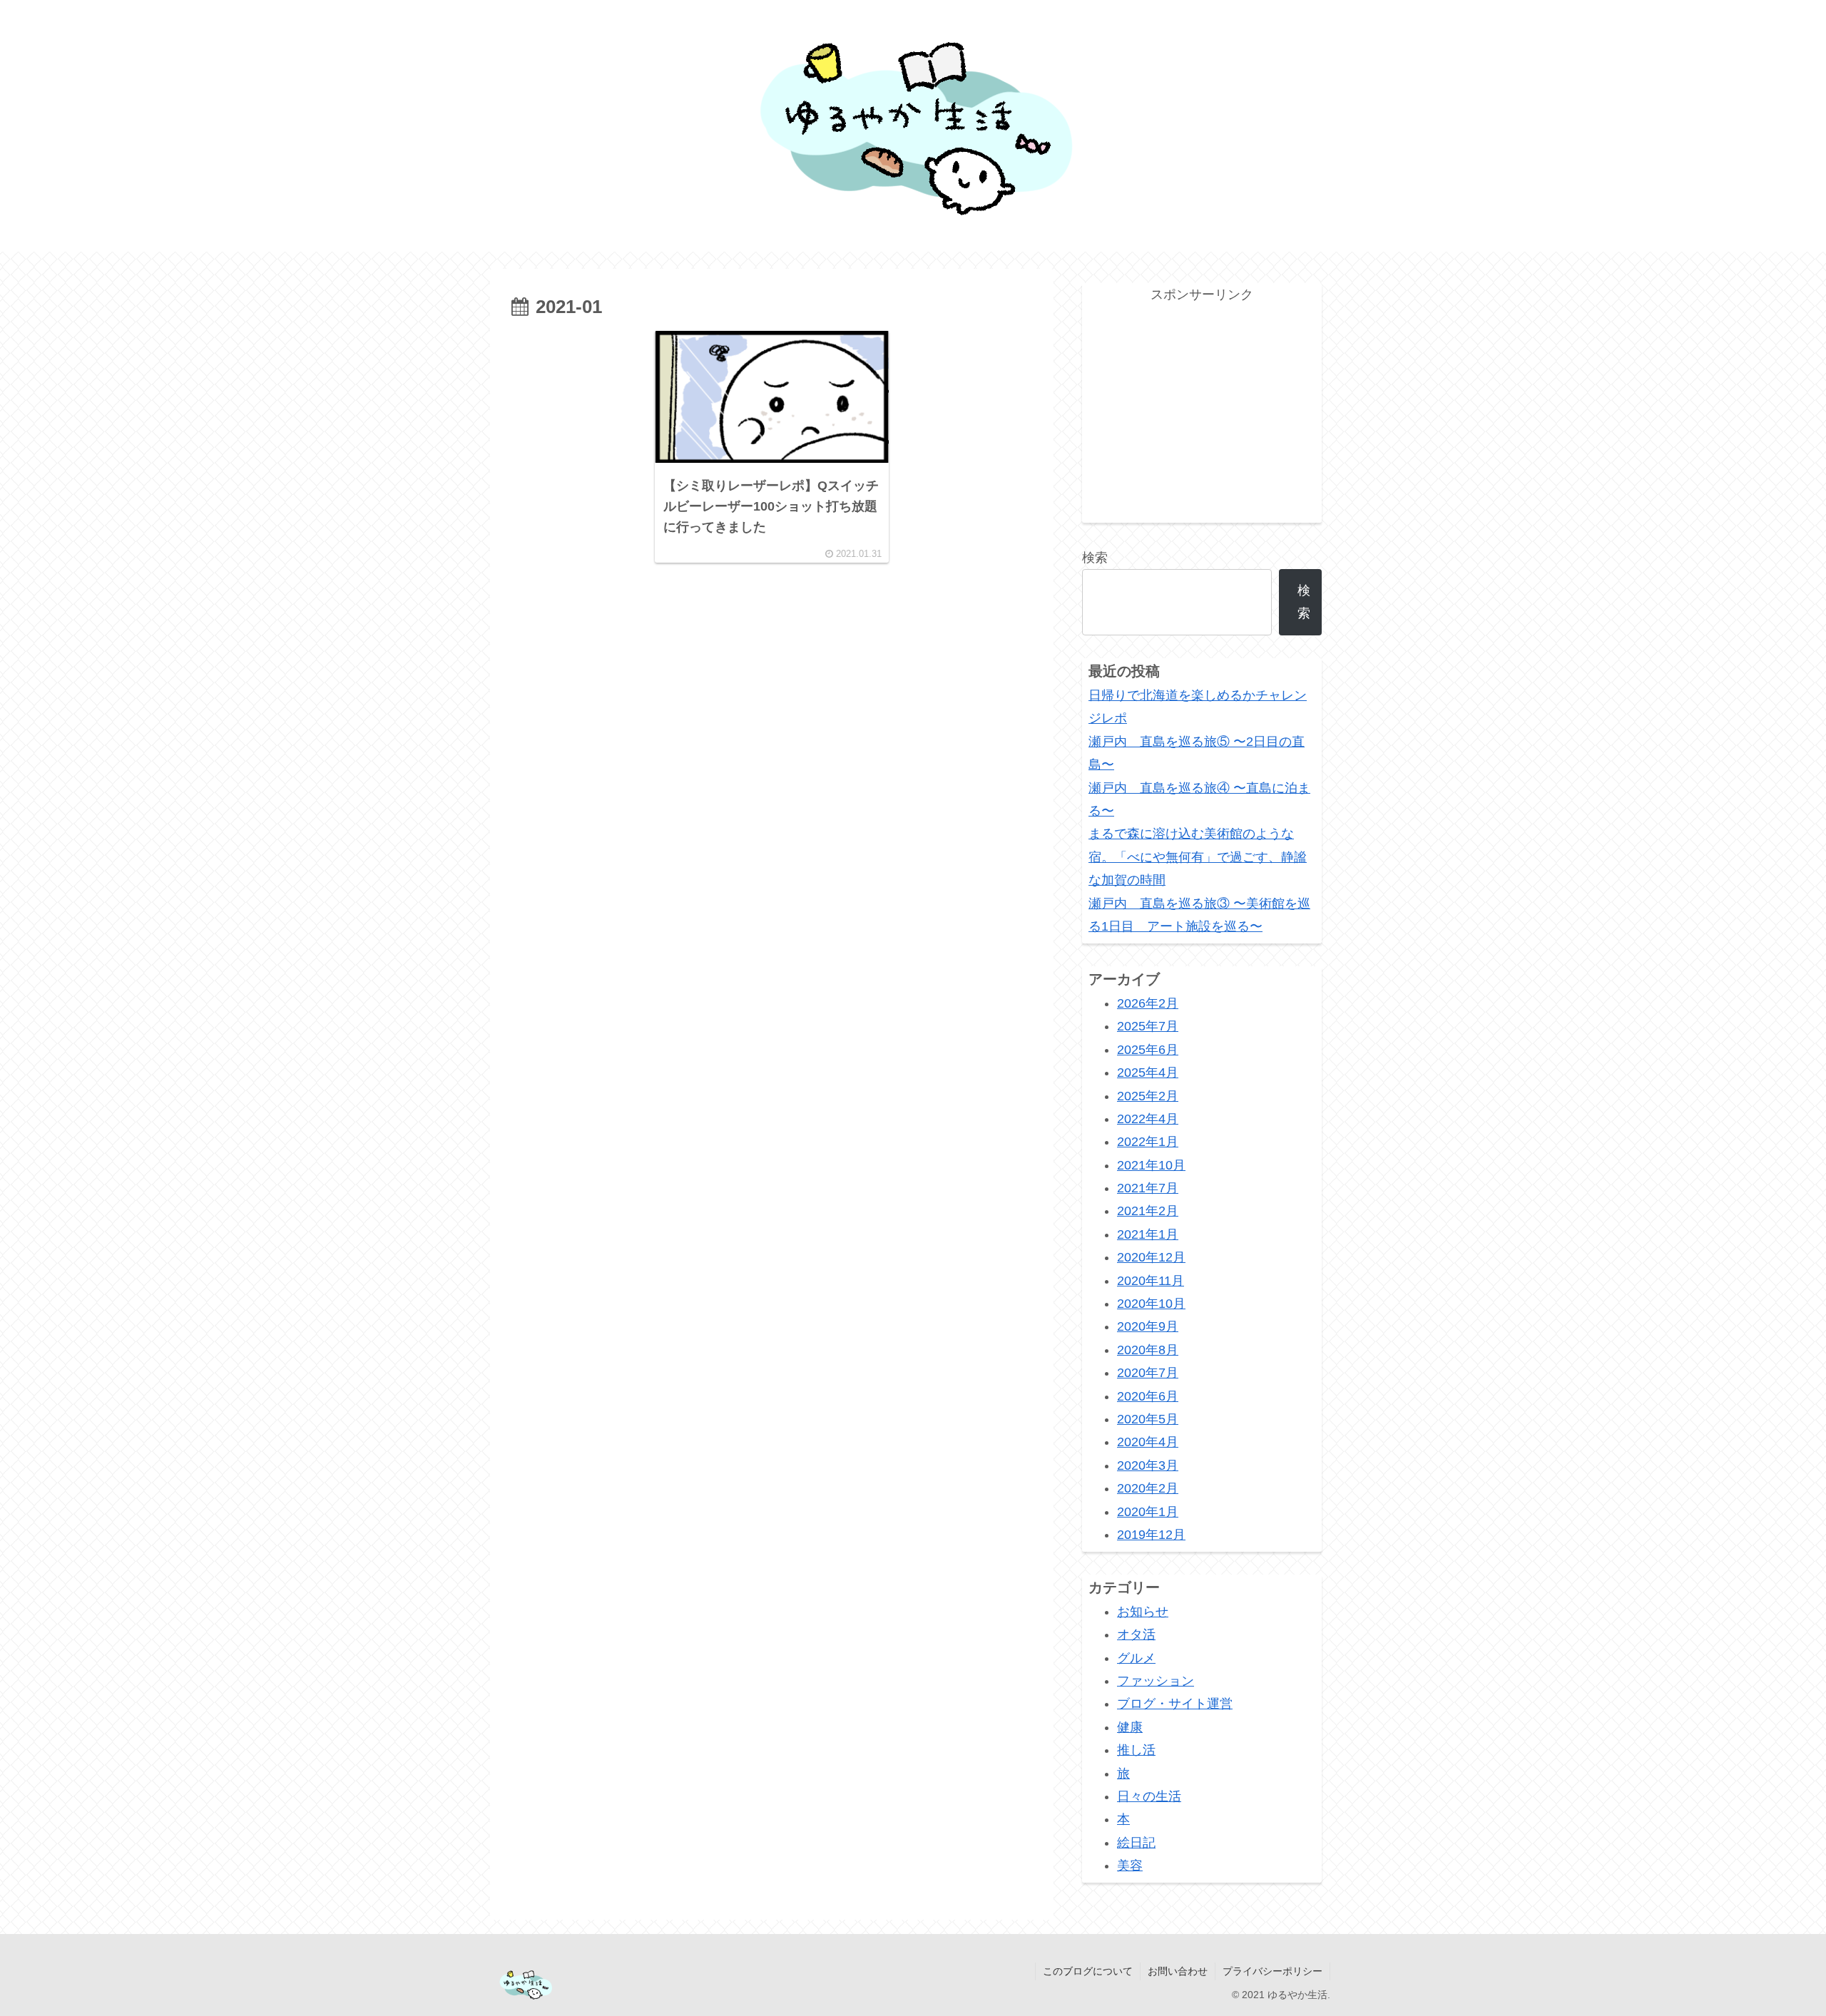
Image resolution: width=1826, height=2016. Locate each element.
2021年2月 (1148, 1211)
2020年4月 (1148, 1442)
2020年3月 (1148, 1465)
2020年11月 (1151, 1281)
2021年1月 (1148, 1234)
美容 (1130, 1866)
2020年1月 (1148, 1512)
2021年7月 (1148, 1188)
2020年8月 (1148, 1350)
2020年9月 (1148, 1326)
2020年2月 (1148, 1488)
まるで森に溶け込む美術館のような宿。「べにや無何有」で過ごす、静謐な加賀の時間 (1198, 857)
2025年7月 (1148, 1026)
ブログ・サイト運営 (1175, 1704)
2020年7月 (1148, 1373)
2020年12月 (1151, 1257)
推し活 (1136, 1750)
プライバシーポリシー (1272, 1971)
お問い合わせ (1178, 1971)
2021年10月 (1151, 1165)
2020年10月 (1151, 1304)
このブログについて (1088, 1971)
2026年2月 (1148, 1003)
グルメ (1136, 1658)
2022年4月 (1148, 1119)
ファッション (1156, 1681)
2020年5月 (1148, 1419)
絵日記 (1136, 1843)
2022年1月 (1148, 1142)
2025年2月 (1148, 1096)
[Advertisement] (772, 620)
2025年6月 (1148, 1050)
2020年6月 (1148, 1396)
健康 (1130, 1727)
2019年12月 (1151, 1535)
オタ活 (1136, 1634)
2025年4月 (1148, 1073)
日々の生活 (1149, 1796)
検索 (1095, 558)
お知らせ (1143, 1612)
